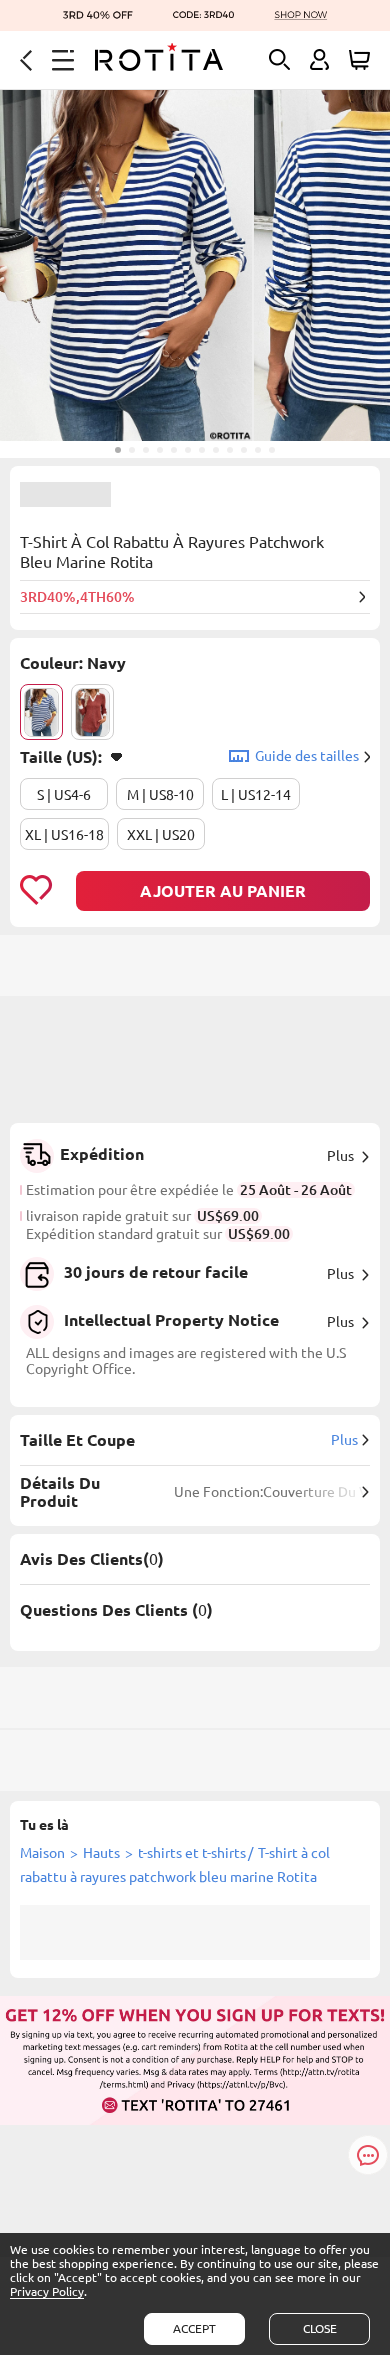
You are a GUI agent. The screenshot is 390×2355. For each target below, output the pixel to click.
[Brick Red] (92, 712)
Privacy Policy (47, 2291)
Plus (340, 1156)
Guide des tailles (307, 756)
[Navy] (41, 712)
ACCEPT (194, 2328)
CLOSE (320, 2328)
